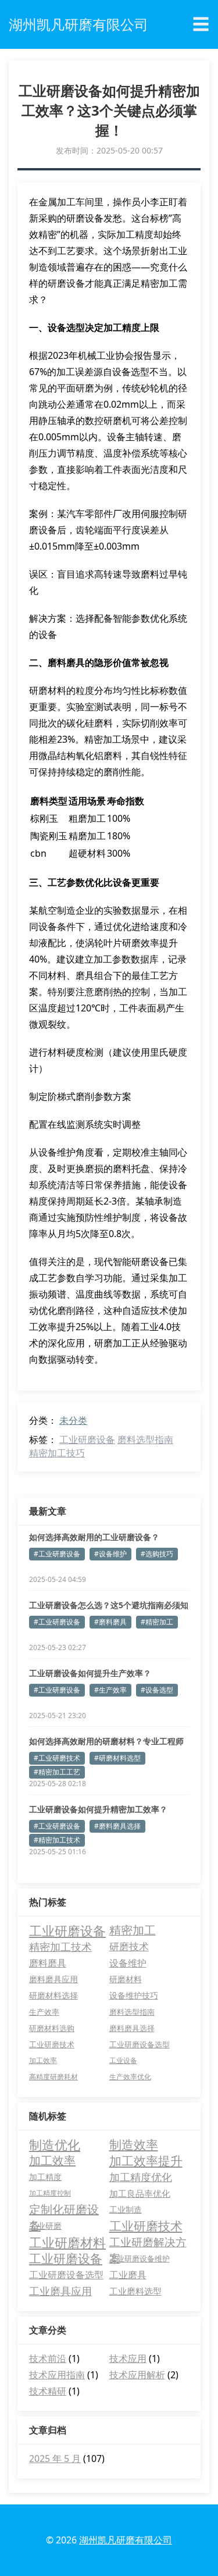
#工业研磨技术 (57, 1758)
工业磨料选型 (135, 2291)
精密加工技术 (60, 1946)
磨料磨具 (48, 1963)
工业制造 (126, 2209)
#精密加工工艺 (57, 1772)
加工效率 (43, 2060)
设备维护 (128, 1963)
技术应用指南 (57, 2375)
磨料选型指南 (145, 1440)
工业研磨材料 (67, 2242)
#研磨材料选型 (117, 1758)
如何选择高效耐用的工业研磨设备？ (94, 1537)
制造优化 (55, 2144)
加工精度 (45, 2177)
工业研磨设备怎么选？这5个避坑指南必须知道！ (109, 1605)
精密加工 (133, 1930)
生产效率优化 (130, 2077)
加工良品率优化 (140, 2193)
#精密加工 (157, 1622)
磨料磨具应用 (53, 1979)
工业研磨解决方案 (148, 2242)
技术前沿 (48, 2358)
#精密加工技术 (57, 1840)
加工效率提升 (146, 2161)
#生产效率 (110, 1690)
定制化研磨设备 (64, 2210)
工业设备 (123, 2060)
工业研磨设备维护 (140, 2258)
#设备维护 (110, 1554)
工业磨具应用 (60, 2291)
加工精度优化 (141, 2177)
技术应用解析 (137, 2375)
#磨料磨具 (110, 1622)
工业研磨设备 (87, 1440)
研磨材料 (126, 1979)
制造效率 (134, 2144)
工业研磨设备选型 (140, 2044)
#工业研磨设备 (57, 1554)
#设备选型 (157, 1690)
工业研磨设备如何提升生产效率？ (90, 1673)
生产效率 (44, 2012)
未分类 (73, 1420)
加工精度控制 (50, 2193)
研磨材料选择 (53, 1995)
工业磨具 (128, 2275)
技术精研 (48, 2391)
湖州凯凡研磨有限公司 (126, 2540)
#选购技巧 (157, 1554)
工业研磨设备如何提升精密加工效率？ (98, 1809)
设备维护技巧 (134, 1995)
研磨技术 (129, 1946)
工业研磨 (45, 2226)
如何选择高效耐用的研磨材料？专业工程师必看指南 (106, 1741)
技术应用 (128, 2358)
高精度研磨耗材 (53, 2077)
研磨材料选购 (52, 2028)
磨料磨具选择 (132, 2028)
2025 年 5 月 (55, 2459)
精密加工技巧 (57, 1453)
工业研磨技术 (52, 2044)
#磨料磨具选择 (117, 1826)
